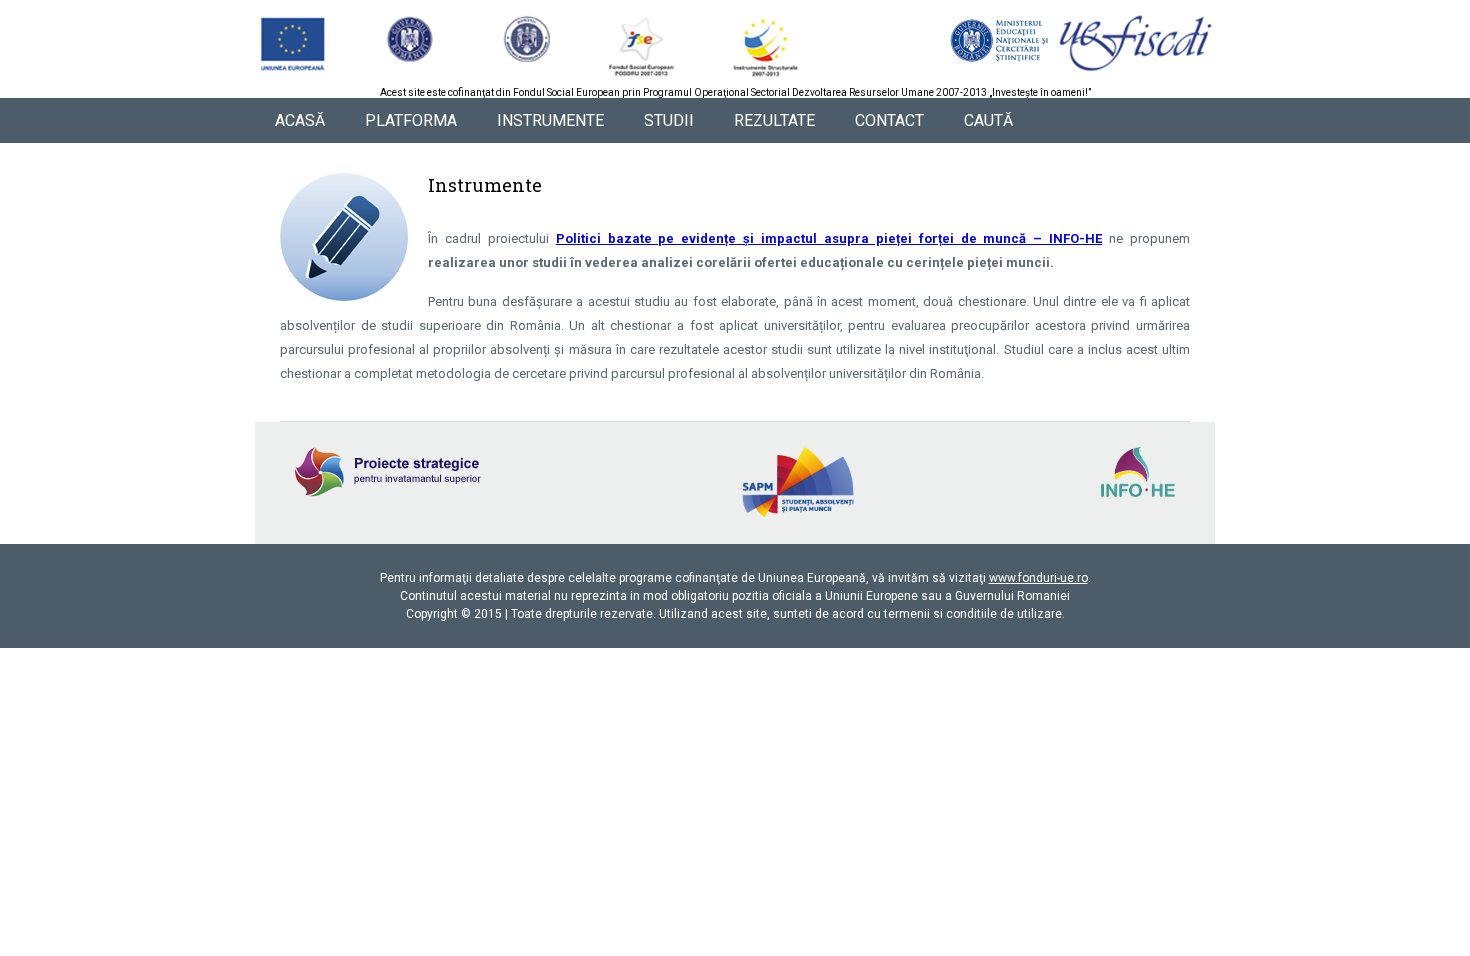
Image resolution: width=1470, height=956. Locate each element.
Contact (889, 120)
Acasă (300, 120)
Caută (988, 120)
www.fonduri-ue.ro (1038, 578)
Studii (669, 120)
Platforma (411, 120)
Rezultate (774, 120)
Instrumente (550, 120)
